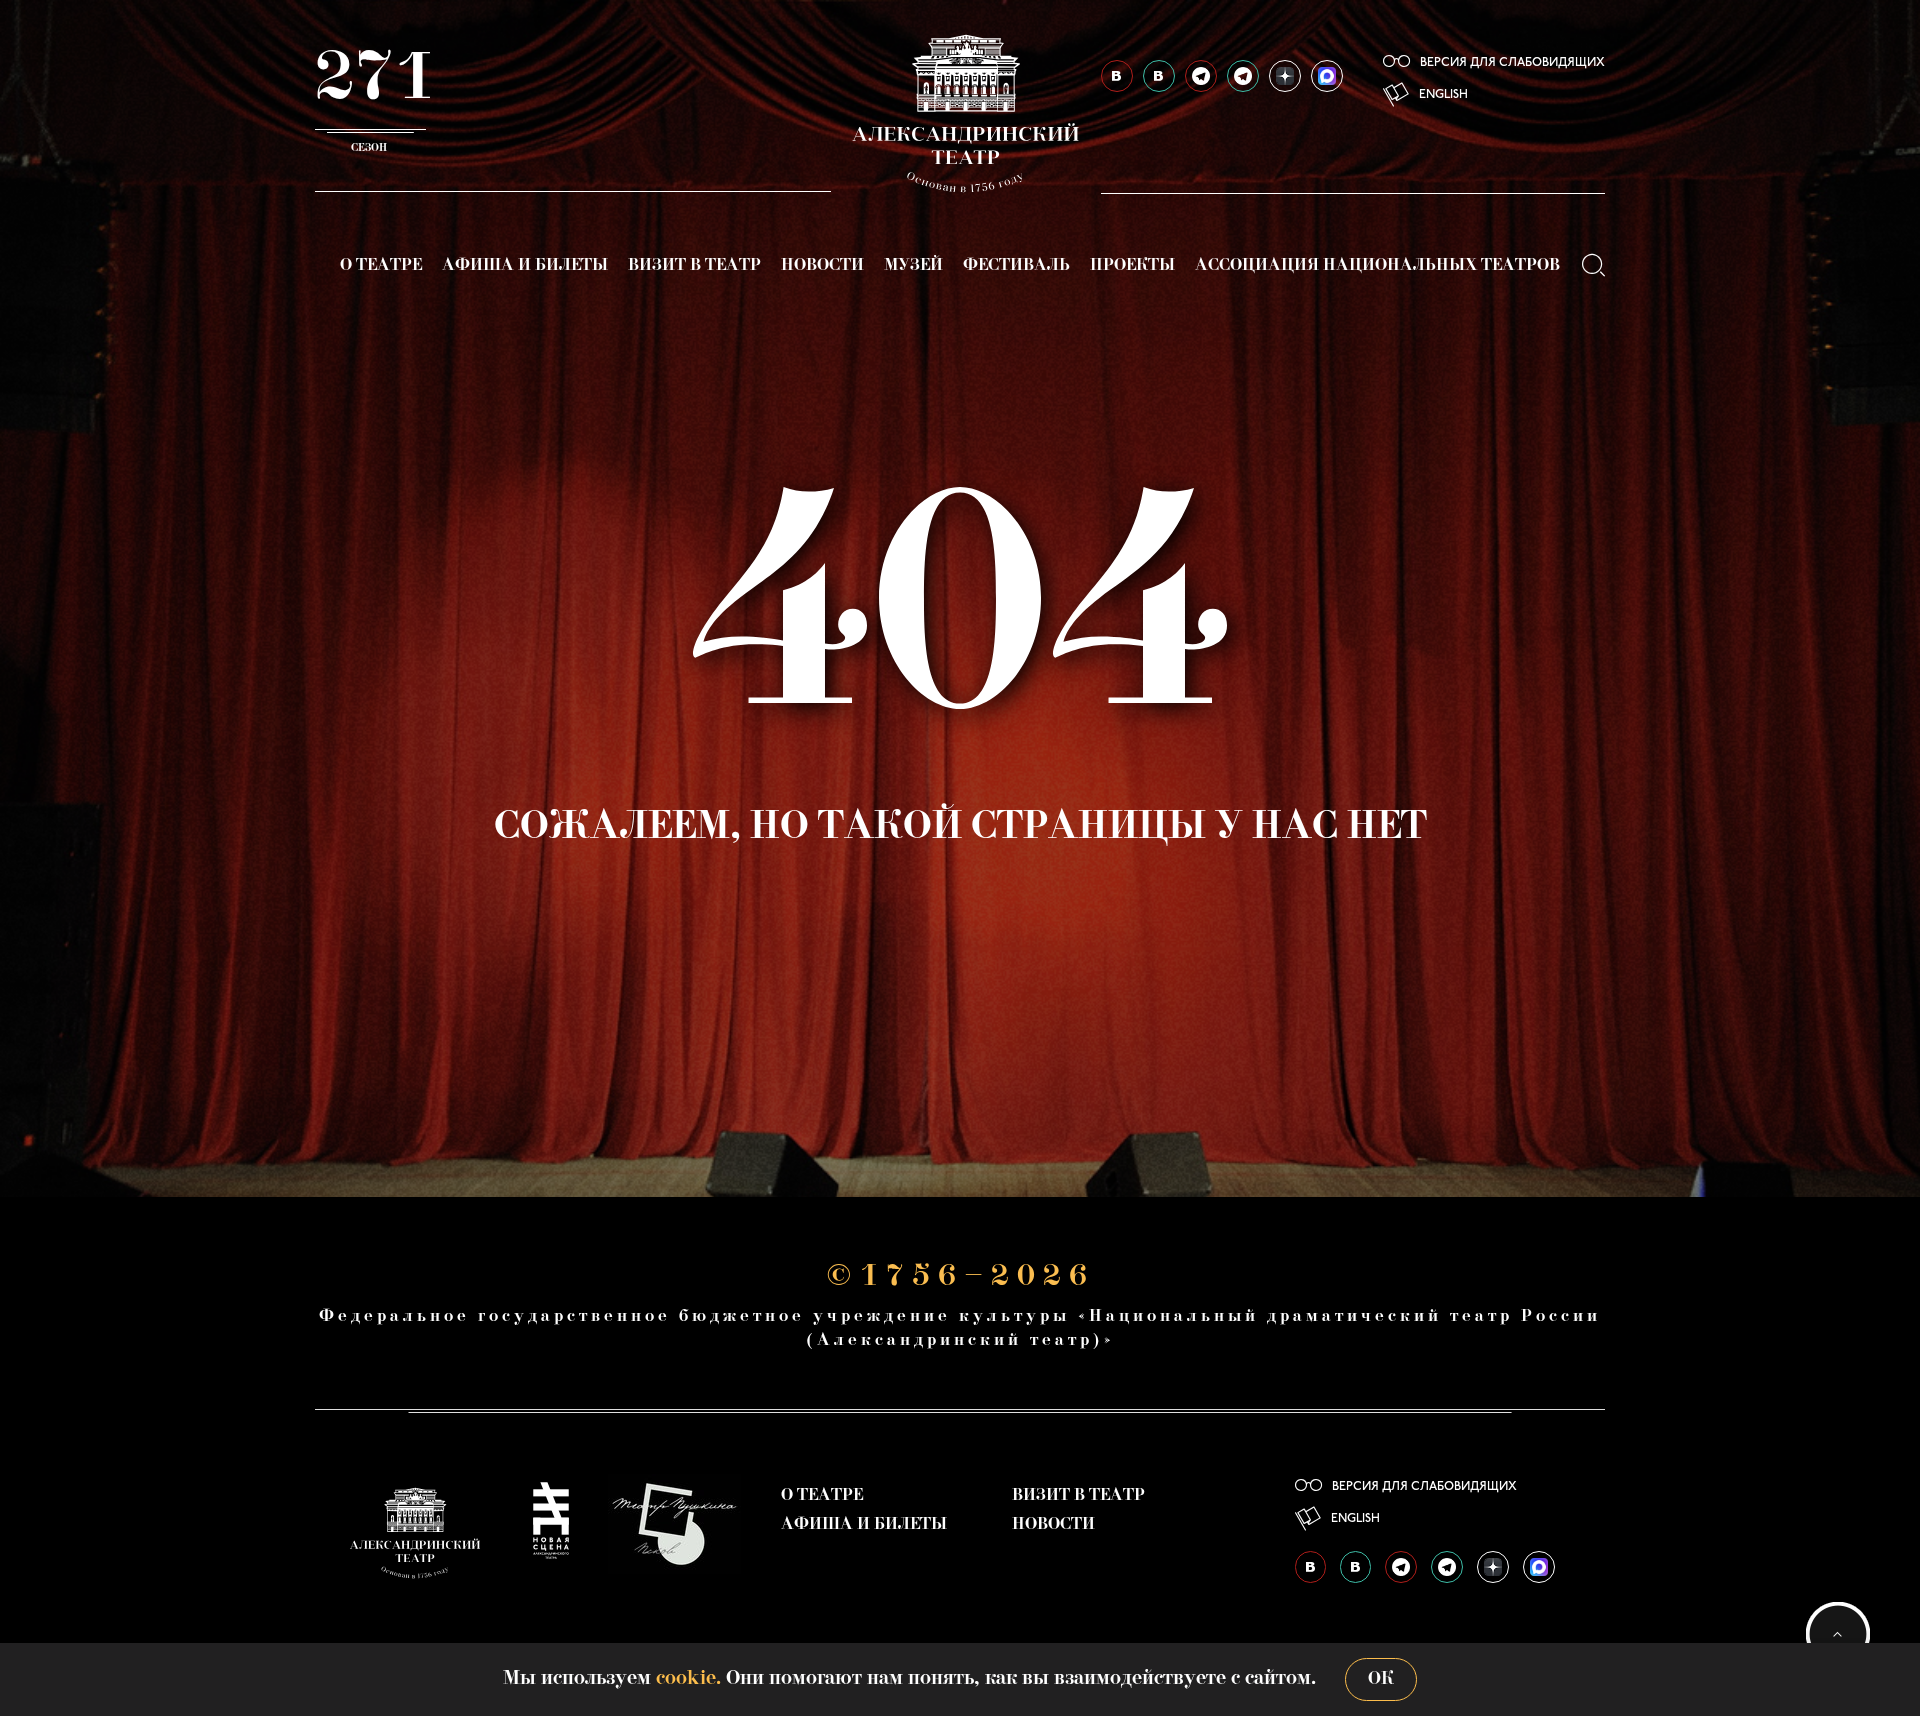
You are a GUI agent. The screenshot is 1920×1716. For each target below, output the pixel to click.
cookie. (688, 1679)
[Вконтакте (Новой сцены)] (1159, 76)
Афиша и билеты (525, 266)
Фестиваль (1016, 266)
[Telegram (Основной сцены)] (1201, 76)
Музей (913, 266)
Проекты (1132, 266)
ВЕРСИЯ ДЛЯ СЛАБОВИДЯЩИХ (1512, 63)
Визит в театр (694, 266)
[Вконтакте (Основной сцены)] (1117, 76)
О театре (381, 266)
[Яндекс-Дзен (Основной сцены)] (1285, 76)
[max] (1327, 76)
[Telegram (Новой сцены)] (1243, 76)
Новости (822, 266)
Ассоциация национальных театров (1377, 266)
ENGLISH (1443, 95)
